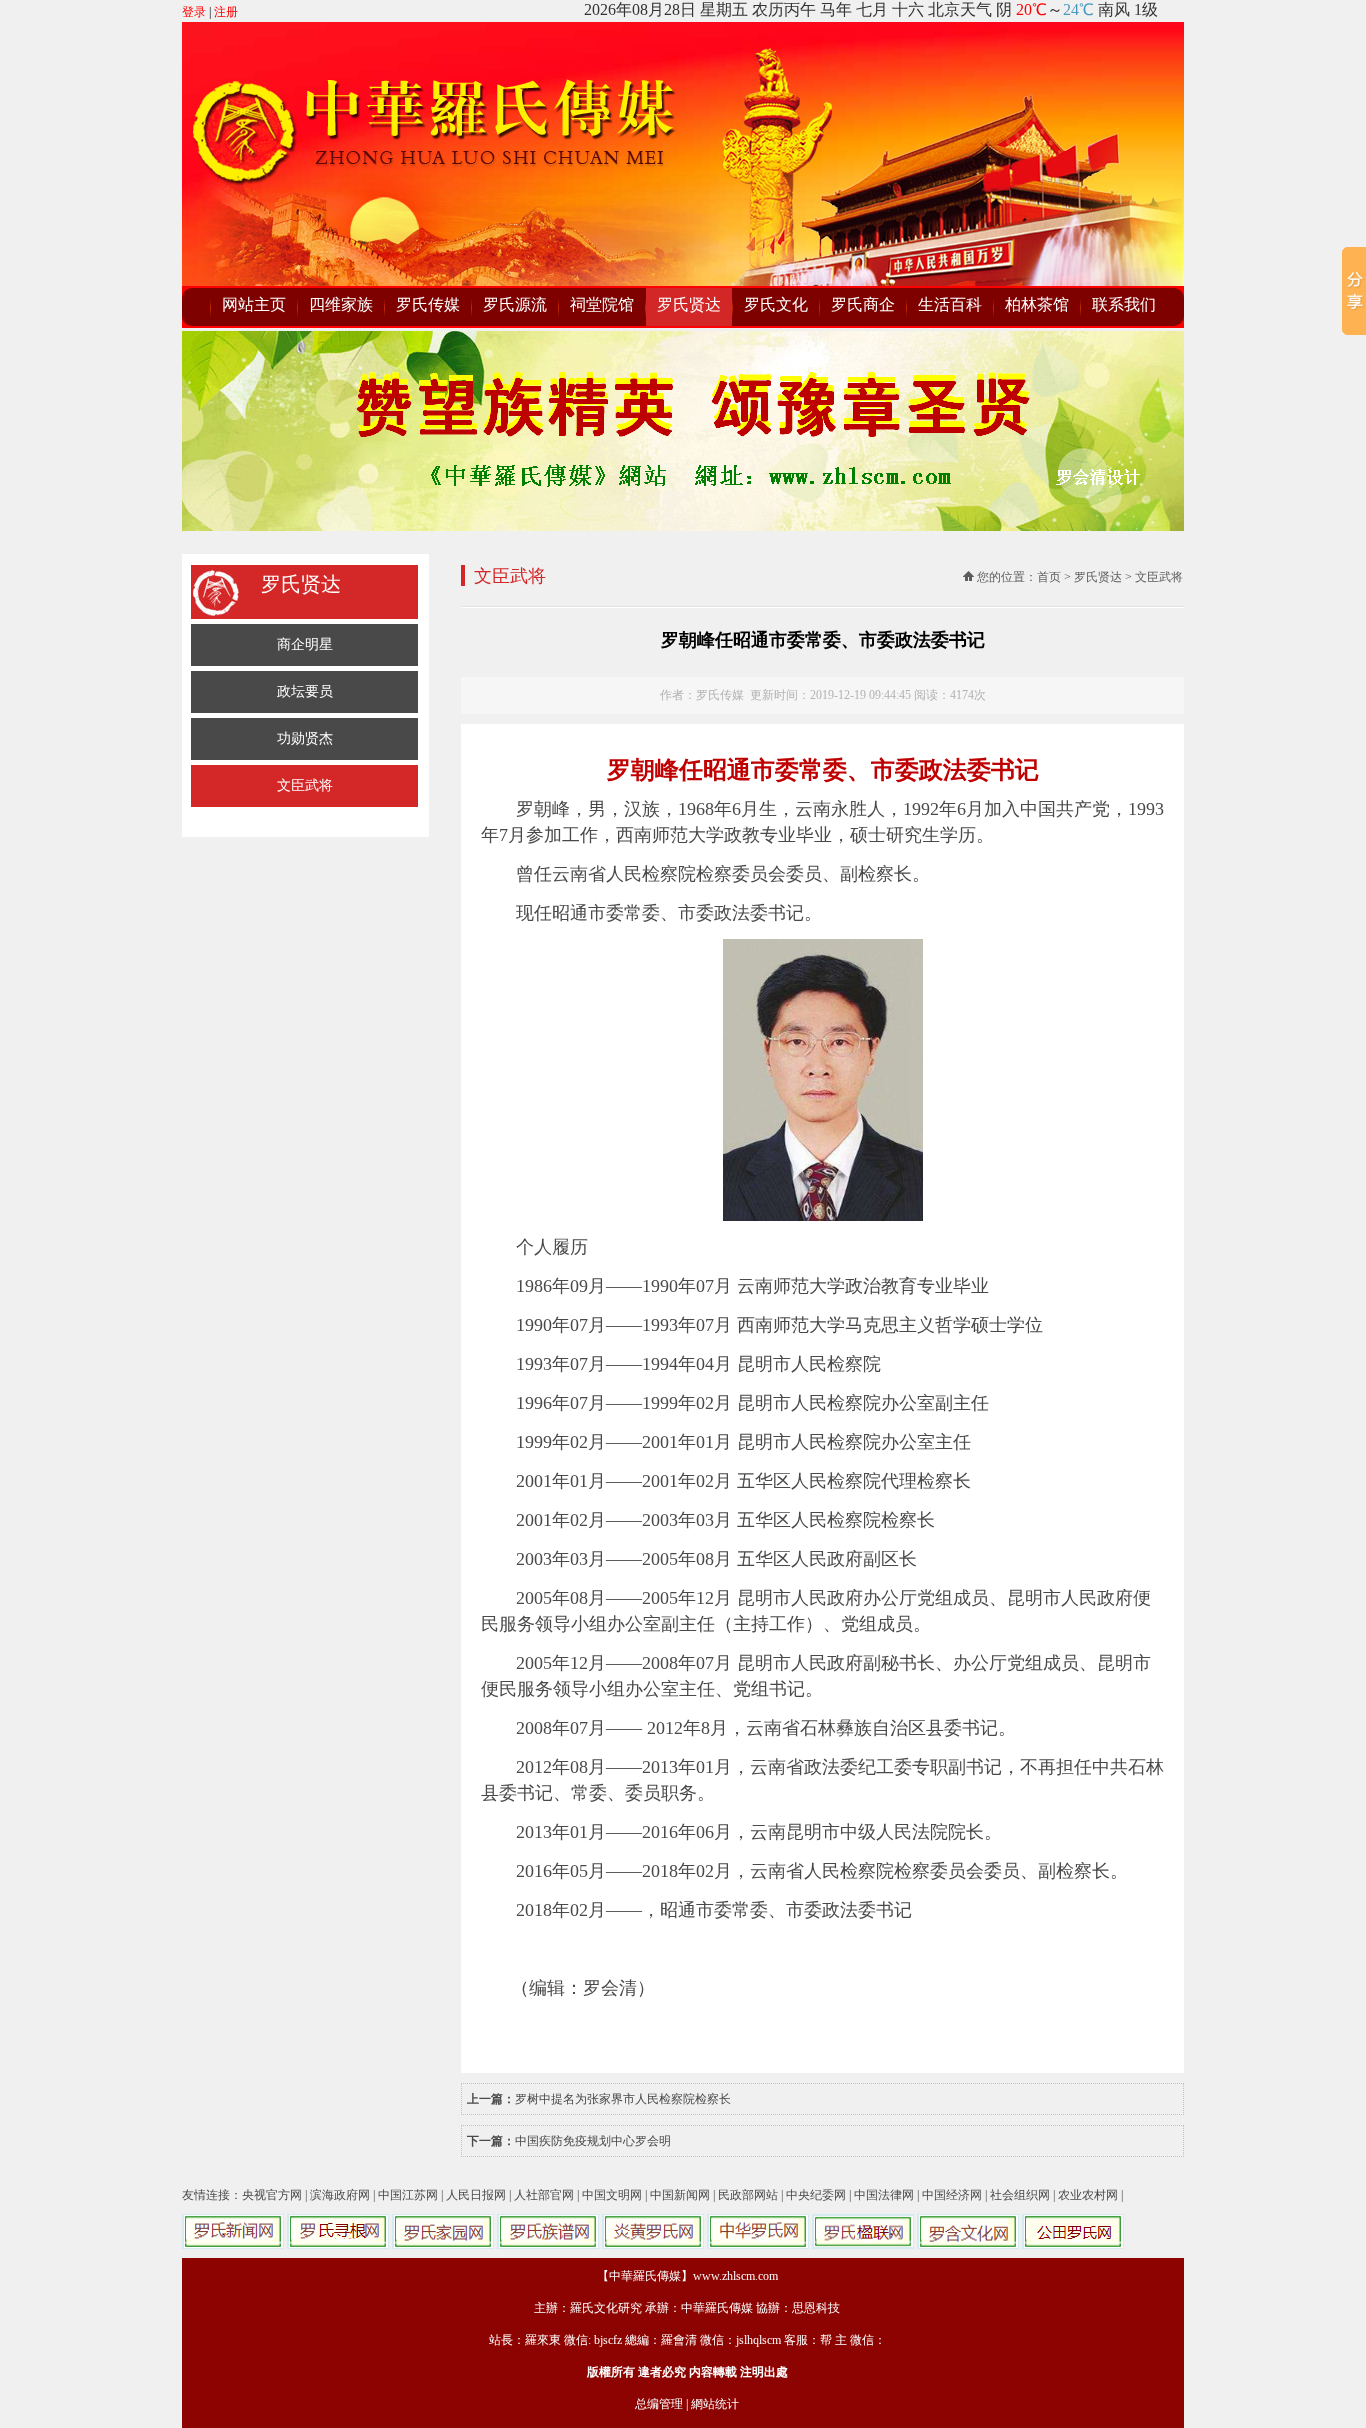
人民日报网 (476, 2195)
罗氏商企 (863, 304)
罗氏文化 (776, 304)
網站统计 (715, 2404)
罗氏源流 (515, 304)
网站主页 (254, 304)
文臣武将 (305, 785)
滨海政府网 (340, 2195)
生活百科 (950, 304)
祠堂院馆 (602, 304)
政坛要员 (305, 691)
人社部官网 (544, 2195)
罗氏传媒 (428, 304)
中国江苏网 (408, 2195)
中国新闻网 (680, 2195)
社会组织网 (1020, 2195)
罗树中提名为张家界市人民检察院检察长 (623, 2099)
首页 (1049, 577)
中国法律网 (884, 2195)
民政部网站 (748, 2195)
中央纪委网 (816, 2195)
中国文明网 (612, 2195)
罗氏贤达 (689, 304)
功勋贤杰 (305, 738)
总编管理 (659, 2404)
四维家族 (341, 304)
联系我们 (1124, 304)
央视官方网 (272, 2195)
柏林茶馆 (1037, 304)
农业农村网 (1088, 2195)
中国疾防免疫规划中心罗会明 (593, 2141)
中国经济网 (952, 2195)
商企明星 (305, 644)
